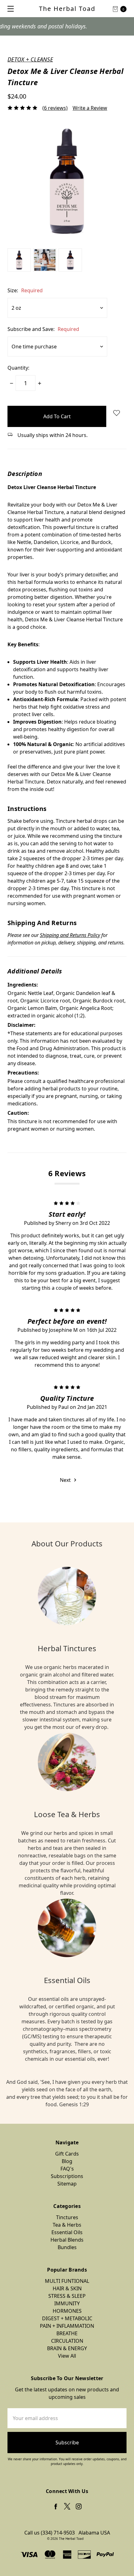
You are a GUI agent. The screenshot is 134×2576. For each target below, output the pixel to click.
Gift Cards (67, 2154)
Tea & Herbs (67, 2225)
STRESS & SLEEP (67, 2296)
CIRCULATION (67, 2341)
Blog (67, 2161)
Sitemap (67, 2184)
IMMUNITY (67, 2303)
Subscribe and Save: (43, 329)
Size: (25, 290)
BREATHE (67, 2333)
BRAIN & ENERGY (67, 2348)
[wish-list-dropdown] (116, 413)
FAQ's (67, 2169)
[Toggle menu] (9, 9)
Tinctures (67, 2217)
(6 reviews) (55, 108)
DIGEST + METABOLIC (67, 2318)
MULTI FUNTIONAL (67, 2281)
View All (67, 2356)
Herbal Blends (67, 2240)
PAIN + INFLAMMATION (67, 2326)
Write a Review (90, 108)
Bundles (67, 2247)
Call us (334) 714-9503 (50, 2533)
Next (66, 1480)
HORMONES (67, 2311)
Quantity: (18, 368)
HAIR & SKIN (67, 2288)
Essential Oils (67, 2232)
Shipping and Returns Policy (70, 935)
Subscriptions (67, 2176)
